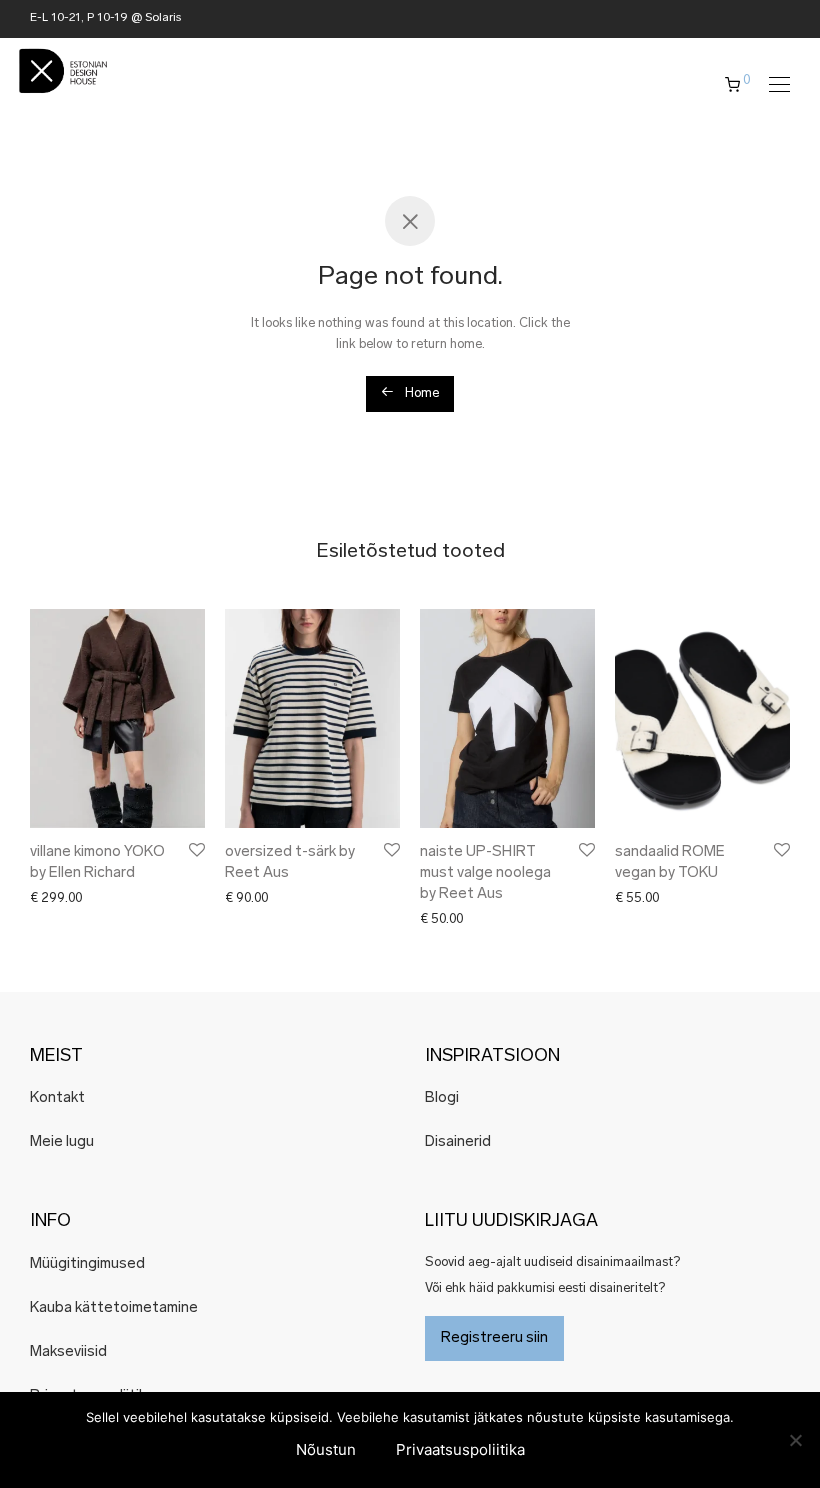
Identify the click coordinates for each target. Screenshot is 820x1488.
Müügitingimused (87, 1264)
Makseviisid (68, 1352)
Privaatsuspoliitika (460, 1449)
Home (420, 393)
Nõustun (326, 1449)
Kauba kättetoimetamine (114, 1308)
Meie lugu (62, 1142)
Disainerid (458, 1142)
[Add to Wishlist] (195, 850)
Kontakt (57, 1098)
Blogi (442, 1098)
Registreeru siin (494, 1338)
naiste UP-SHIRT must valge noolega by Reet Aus (485, 873)
